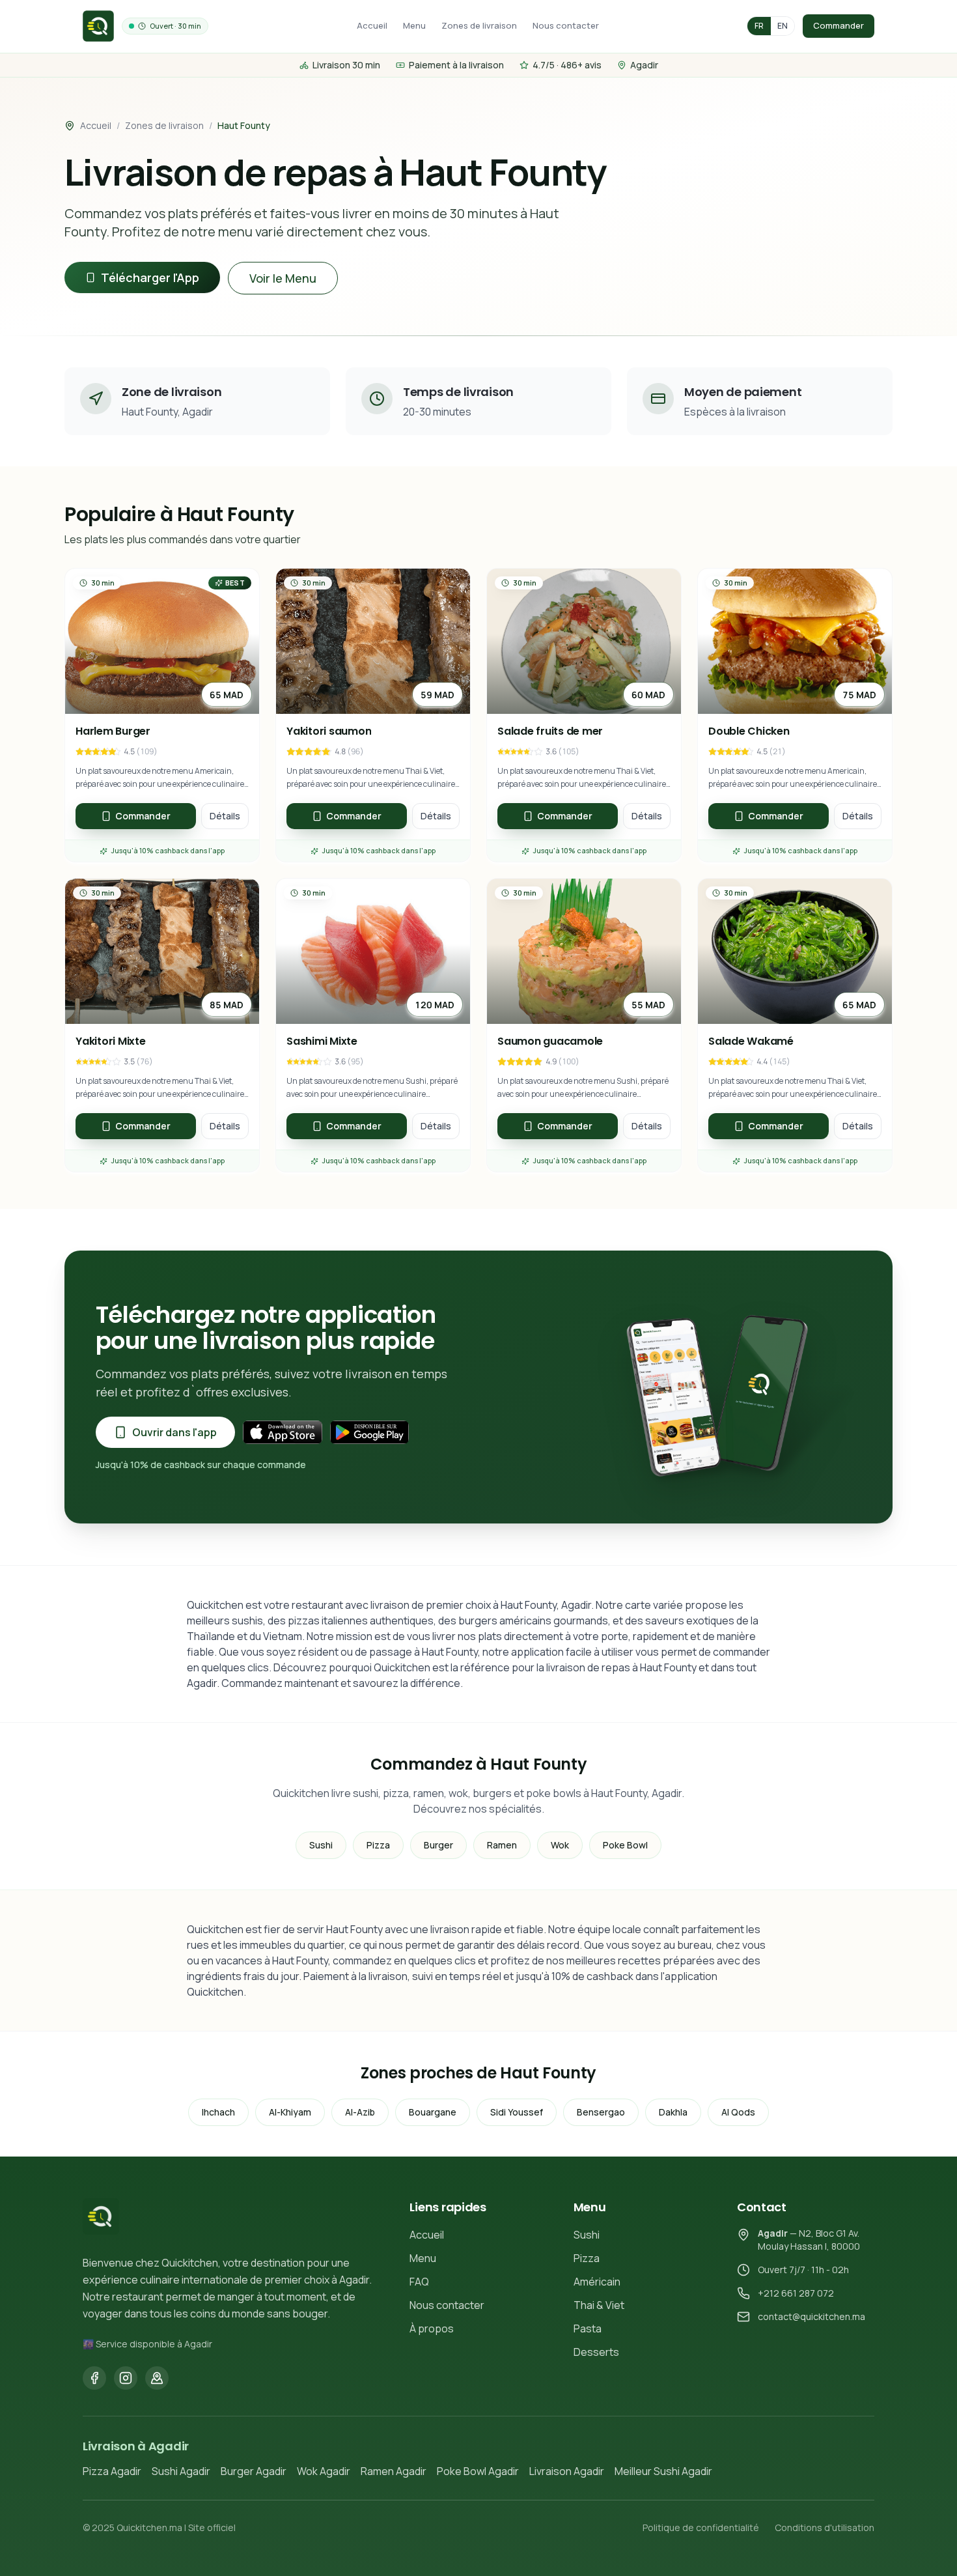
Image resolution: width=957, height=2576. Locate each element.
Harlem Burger (113, 731)
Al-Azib (360, 2112)
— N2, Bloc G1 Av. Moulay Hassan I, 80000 (809, 2240)
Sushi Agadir (181, 2471)
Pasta (588, 2328)
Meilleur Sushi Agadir (663, 2471)
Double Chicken (749, 731)
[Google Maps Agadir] (157, 2378)
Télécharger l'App (150, 277)
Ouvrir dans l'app (174, 1432)
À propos (432, 2328)
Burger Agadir (254, 2471)
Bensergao (601, 2112)
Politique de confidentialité (701, 2527)
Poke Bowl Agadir (478, 2471)
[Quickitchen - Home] (98, 26)
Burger (438, 1845)
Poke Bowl (625, 1845)
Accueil (372, 25)
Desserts (596, 2352)
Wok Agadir (324, 2471)
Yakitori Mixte (111, 1041)
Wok (560, 1845)
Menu (414, 25)
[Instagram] (126, 2378)
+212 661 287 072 (796, 2293)
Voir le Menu (283, 278)
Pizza (378, 1845)
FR (759, 26)
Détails (225, 816)
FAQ (419, 2282)
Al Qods (738, 2112)
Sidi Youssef (517, 2112)
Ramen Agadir (394, 2471)
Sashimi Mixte (322, 1041)
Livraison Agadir (567, 2471)
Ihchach (218, 2112)
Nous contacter (566, 25)
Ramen (502, 1845)
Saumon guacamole (550, 1041)
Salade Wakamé (751, 1041)
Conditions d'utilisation (825, 2527)
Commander (839, 25)
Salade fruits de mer (550, 731)
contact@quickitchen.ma (811, 2316)
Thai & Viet (599, 2305)
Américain (597, 2282)
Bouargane (433, 2112)
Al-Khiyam (290, 2112)
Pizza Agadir (112, 2471)
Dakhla (673, 2112)
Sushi (321, 1845)
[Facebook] (94, 2378)
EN (783, 26)
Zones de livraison (479, 25)
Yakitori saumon (329, 731)
